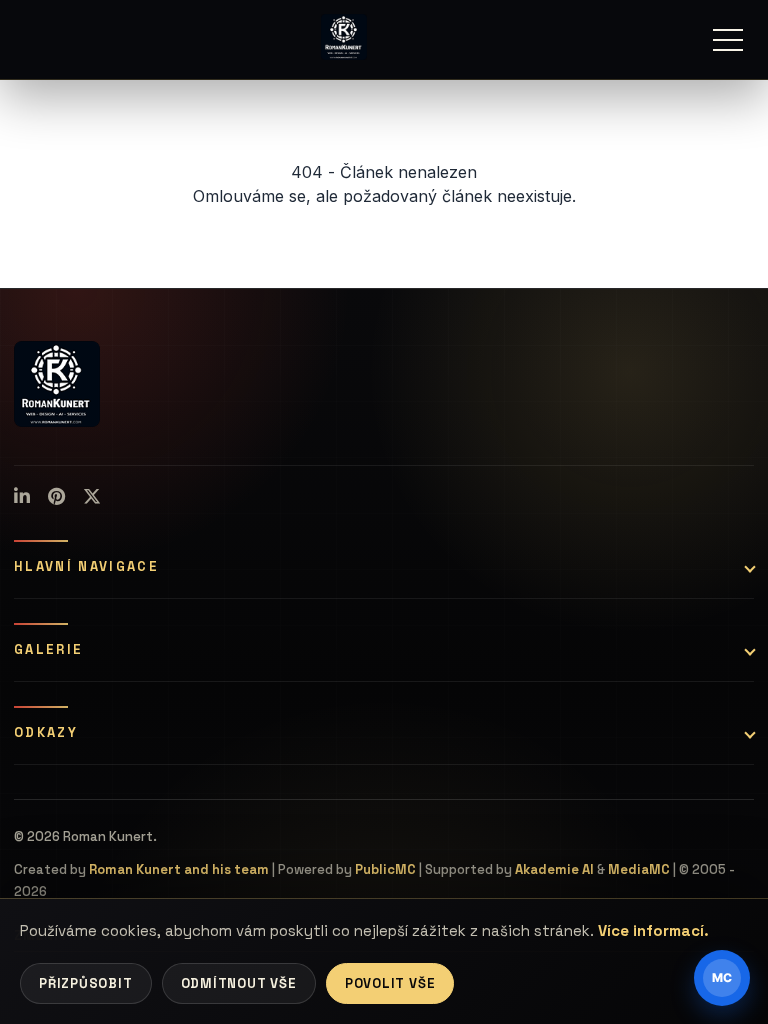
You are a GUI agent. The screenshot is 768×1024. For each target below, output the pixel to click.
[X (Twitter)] (92, 497)
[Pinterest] (56, 497)
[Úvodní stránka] (344, 37)
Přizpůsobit (86, 983)
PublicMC (385, 869)
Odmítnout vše (239, 983)
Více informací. (653, 930)
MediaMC (639, 869)
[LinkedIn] (22, 497)
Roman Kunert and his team (179, 869)
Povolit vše (390, 983)
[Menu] (728, 40)
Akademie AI (554, 869)
